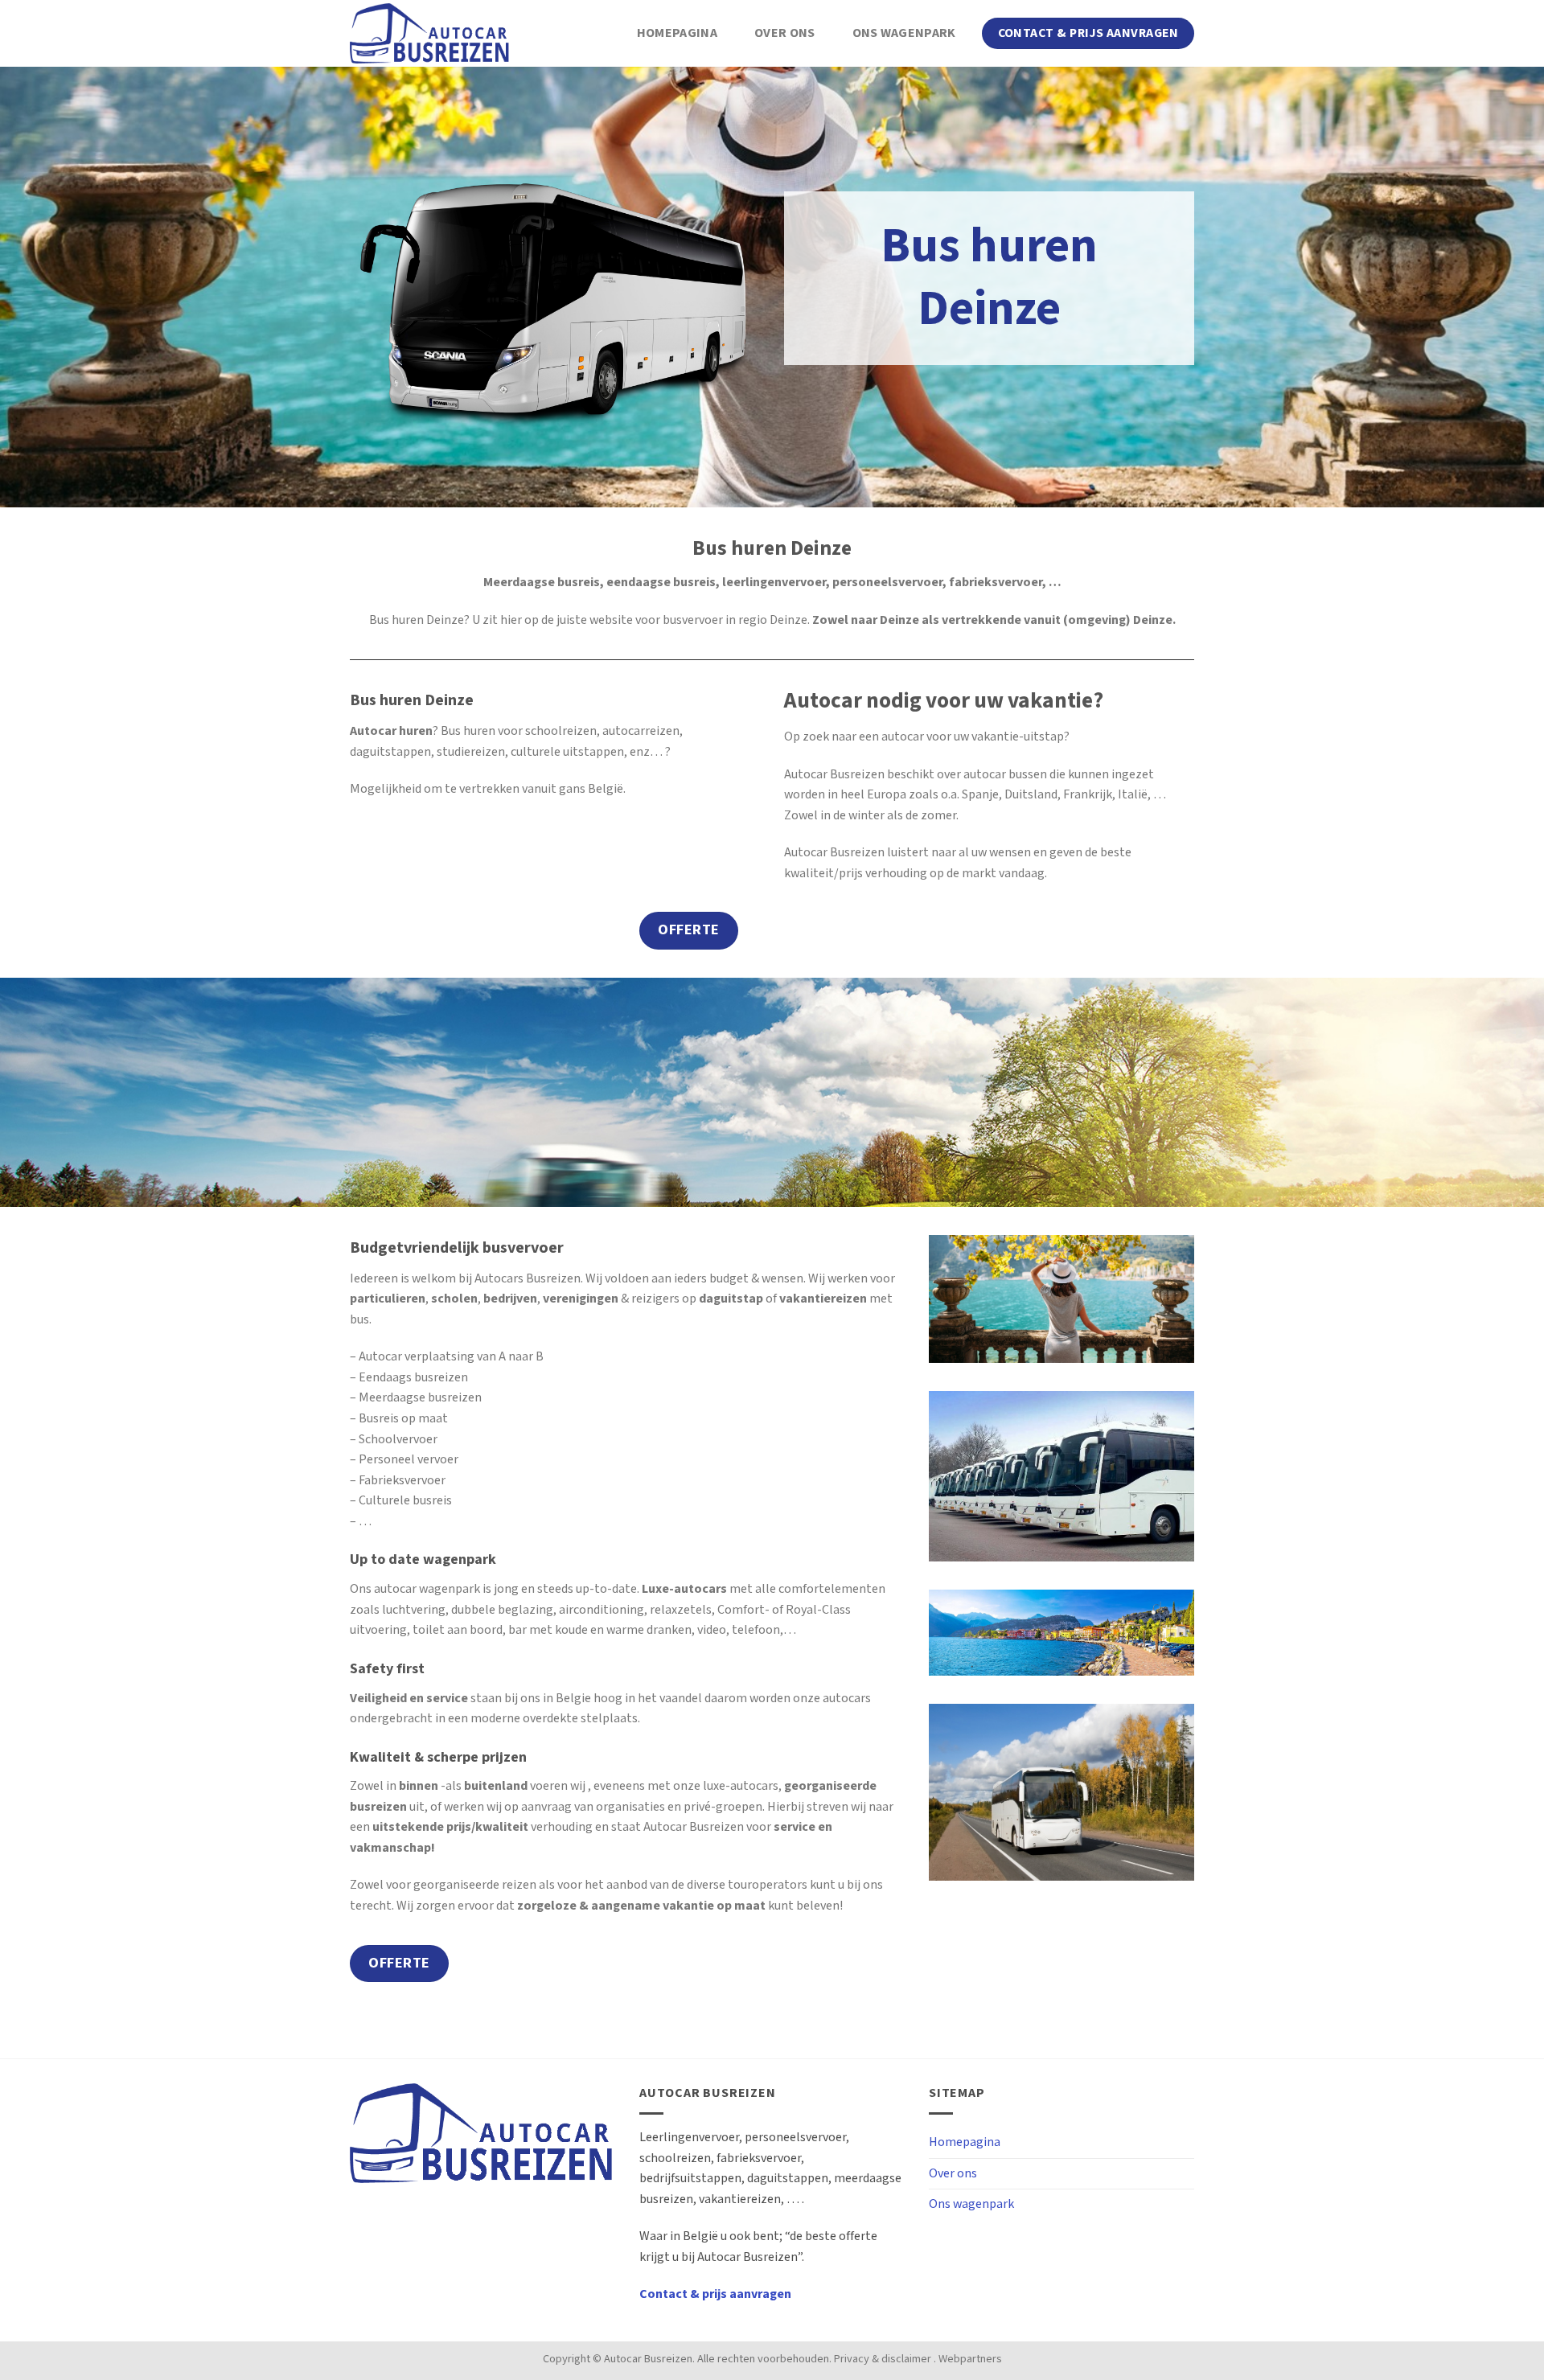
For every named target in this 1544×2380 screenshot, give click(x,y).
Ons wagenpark (904, 33)
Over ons (785, 33)
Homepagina (677, 33)
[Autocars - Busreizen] (430, 33)
